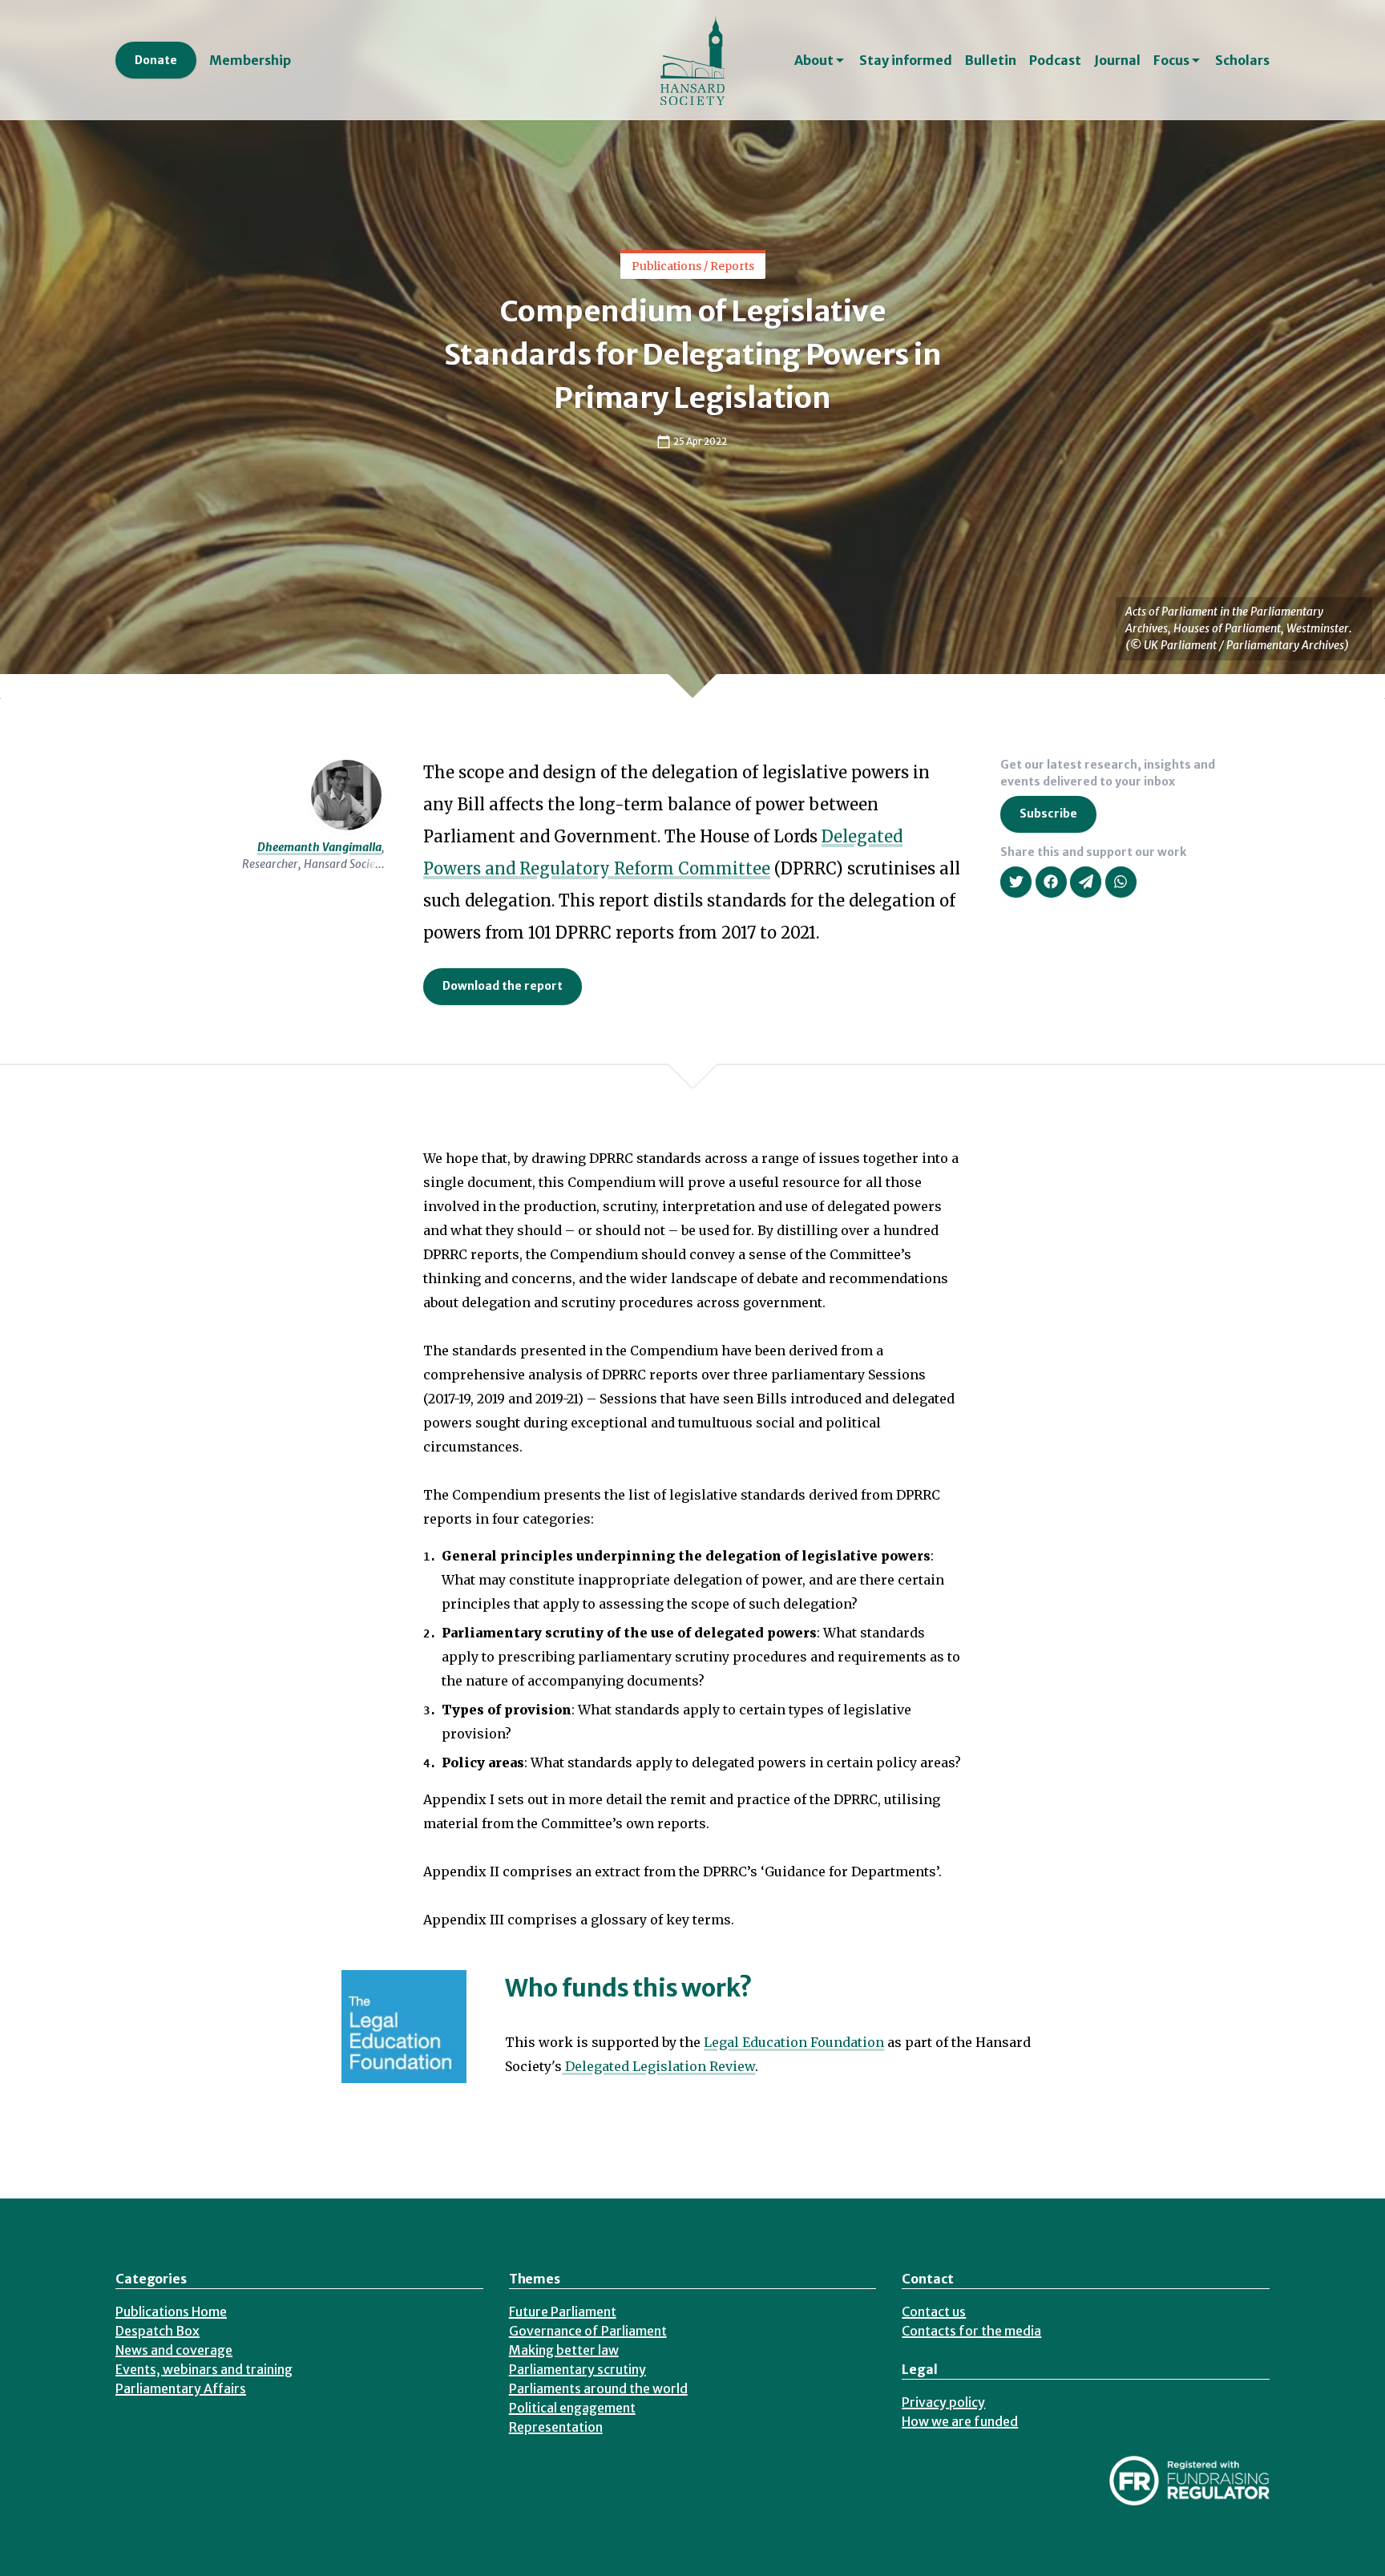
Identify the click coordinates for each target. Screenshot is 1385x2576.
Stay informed (906, 60)
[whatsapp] (1121, 882)
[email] (1086, 882)
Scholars (1242, 60)
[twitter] (1016, 882)
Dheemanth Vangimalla (319, 847)
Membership (250, 60)
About (814, 60)
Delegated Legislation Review (658, 2066)
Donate (156, 60)
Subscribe (1048, 814)
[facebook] (1051, 882)
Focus (1171, 60)
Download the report (503, 986)
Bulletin (991, 60)
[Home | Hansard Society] (692, 60)
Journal (1117, 60)
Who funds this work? (629, 1988)
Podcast (1055, 60)
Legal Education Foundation (794, 2042)
